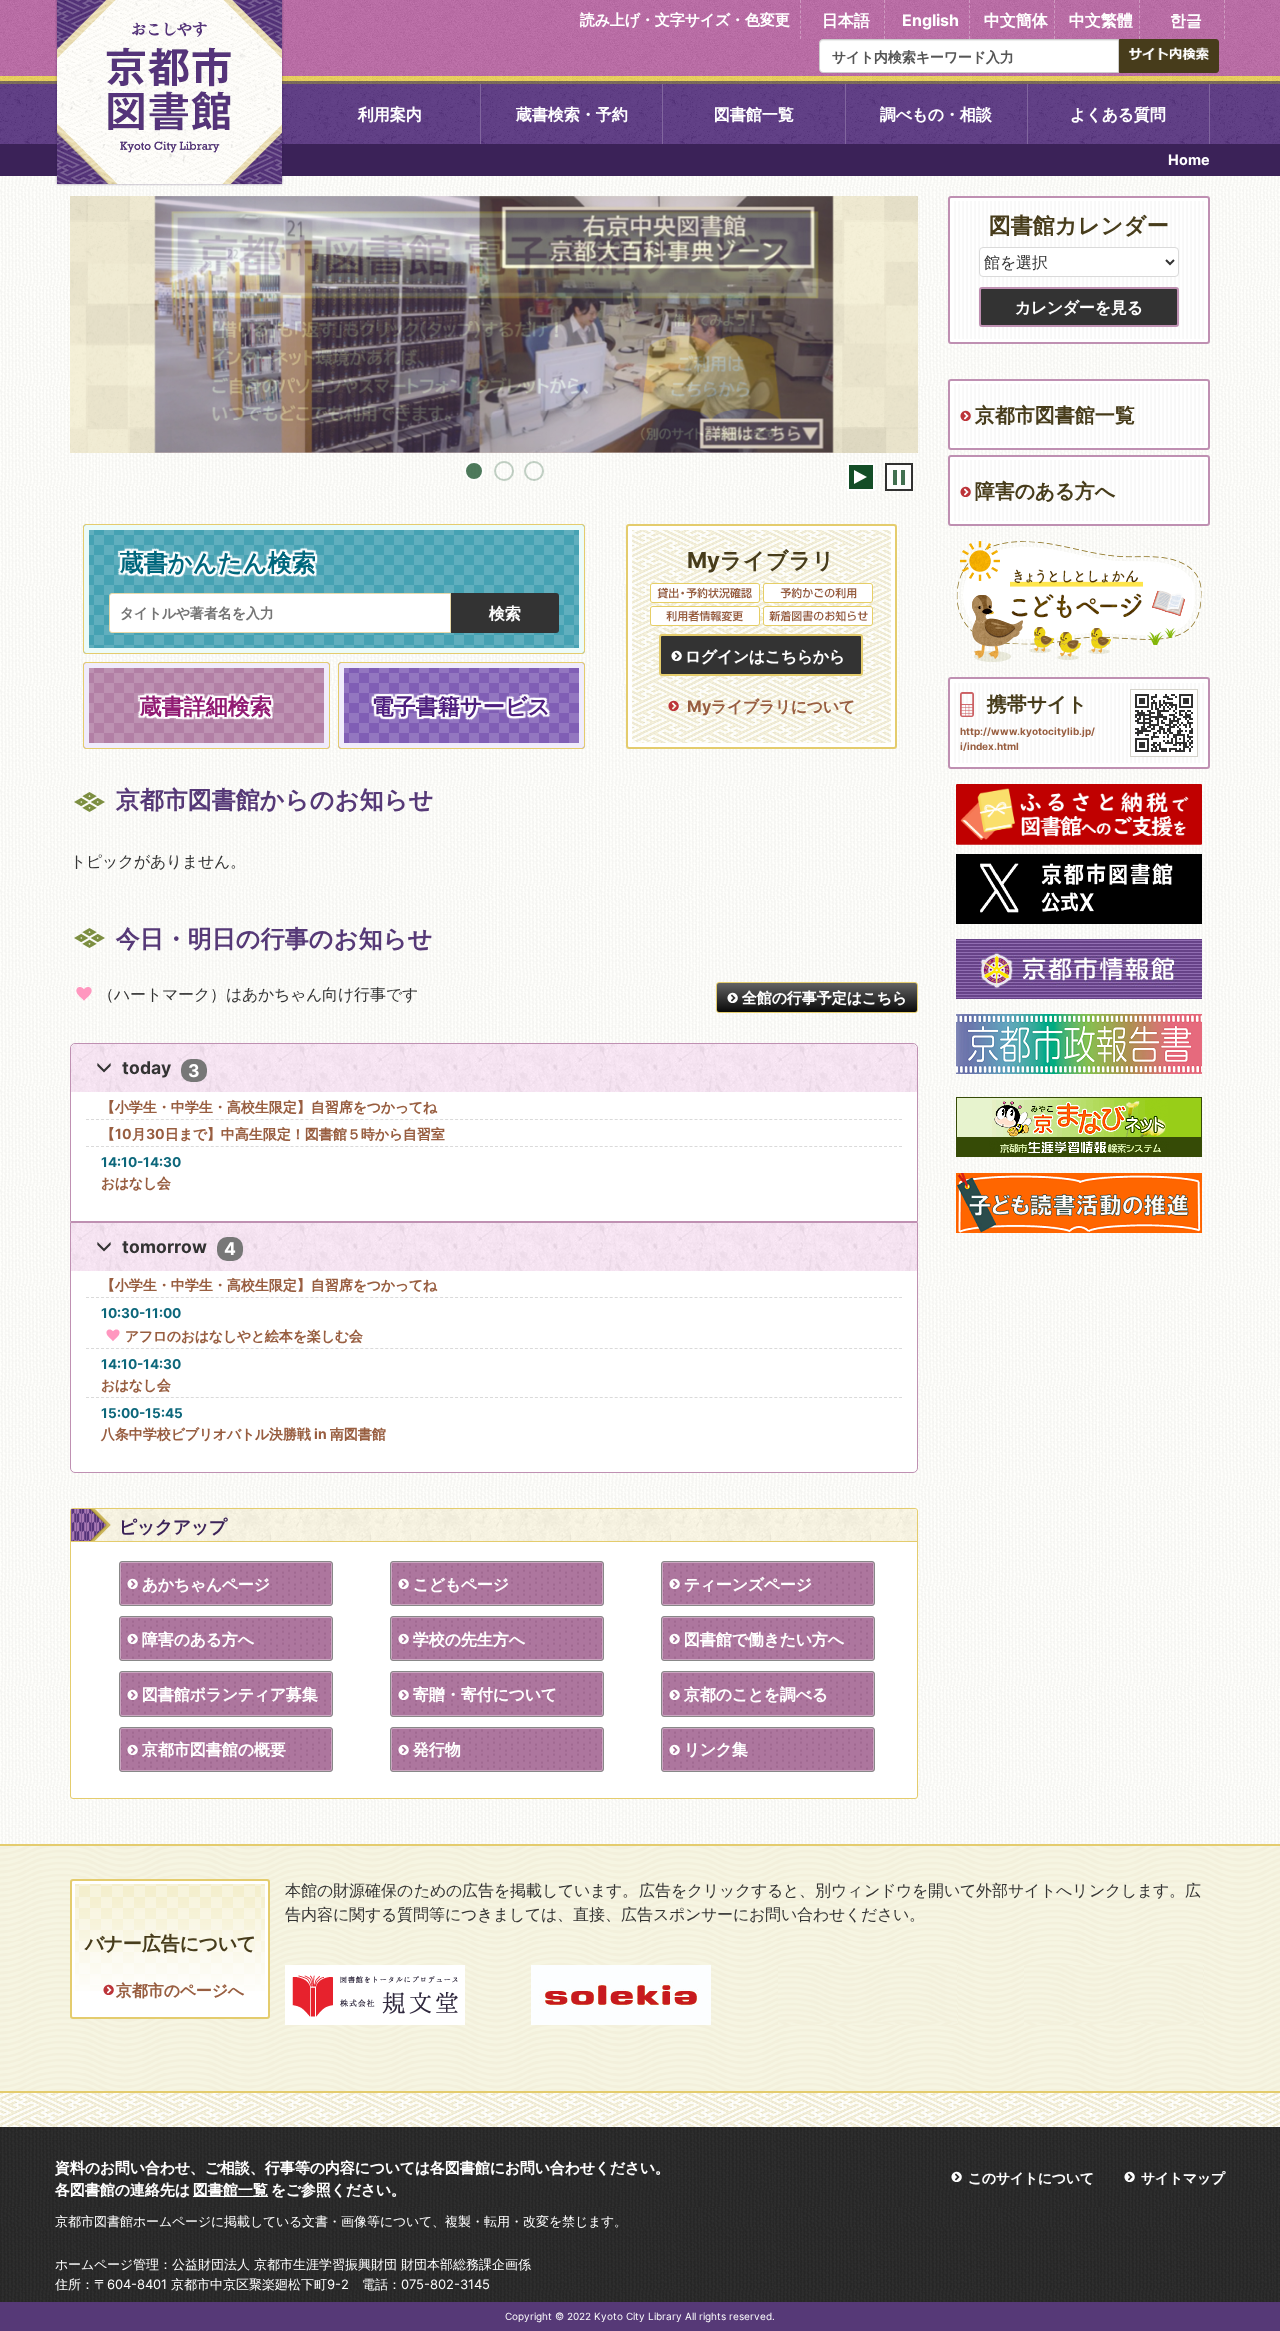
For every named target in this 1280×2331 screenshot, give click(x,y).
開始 (861, 477)
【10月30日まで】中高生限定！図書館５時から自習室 (273, 1133)
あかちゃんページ (206, 1584)
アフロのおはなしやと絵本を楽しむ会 (244, 1335)
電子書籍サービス (461, 705)
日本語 (846, 20)
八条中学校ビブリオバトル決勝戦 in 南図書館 (243, 1433)
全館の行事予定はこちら (824, 997)
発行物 (437, 1749)
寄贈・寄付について (485, 1694)
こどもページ (461, 1584)
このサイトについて (1031, 2177)
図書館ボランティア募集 (230, 1694)
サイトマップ (1183, 2177)
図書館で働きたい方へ (764, 1639)
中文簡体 (1016, 20)
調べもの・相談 (936, 114)
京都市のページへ (179, 1990)
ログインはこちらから (765, 656)
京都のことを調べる (756, 1694)
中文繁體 (1101, 20)
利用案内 (390, 114)
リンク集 (716, 1749)
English (930, 20)
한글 (1186, 20)
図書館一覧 (754, 114)
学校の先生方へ (469, 1639)
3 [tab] (534, 471)
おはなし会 (136, 1182)
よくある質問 (1118, 114)
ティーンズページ (748, 1584)
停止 (899, 477)
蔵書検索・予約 (572, 114)
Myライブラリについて (771, 706)
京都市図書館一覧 (1055, 415)
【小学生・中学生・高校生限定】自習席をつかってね (269, 1106)
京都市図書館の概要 (214, 1749)
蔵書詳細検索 (206, 705)
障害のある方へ (198, 1639)
